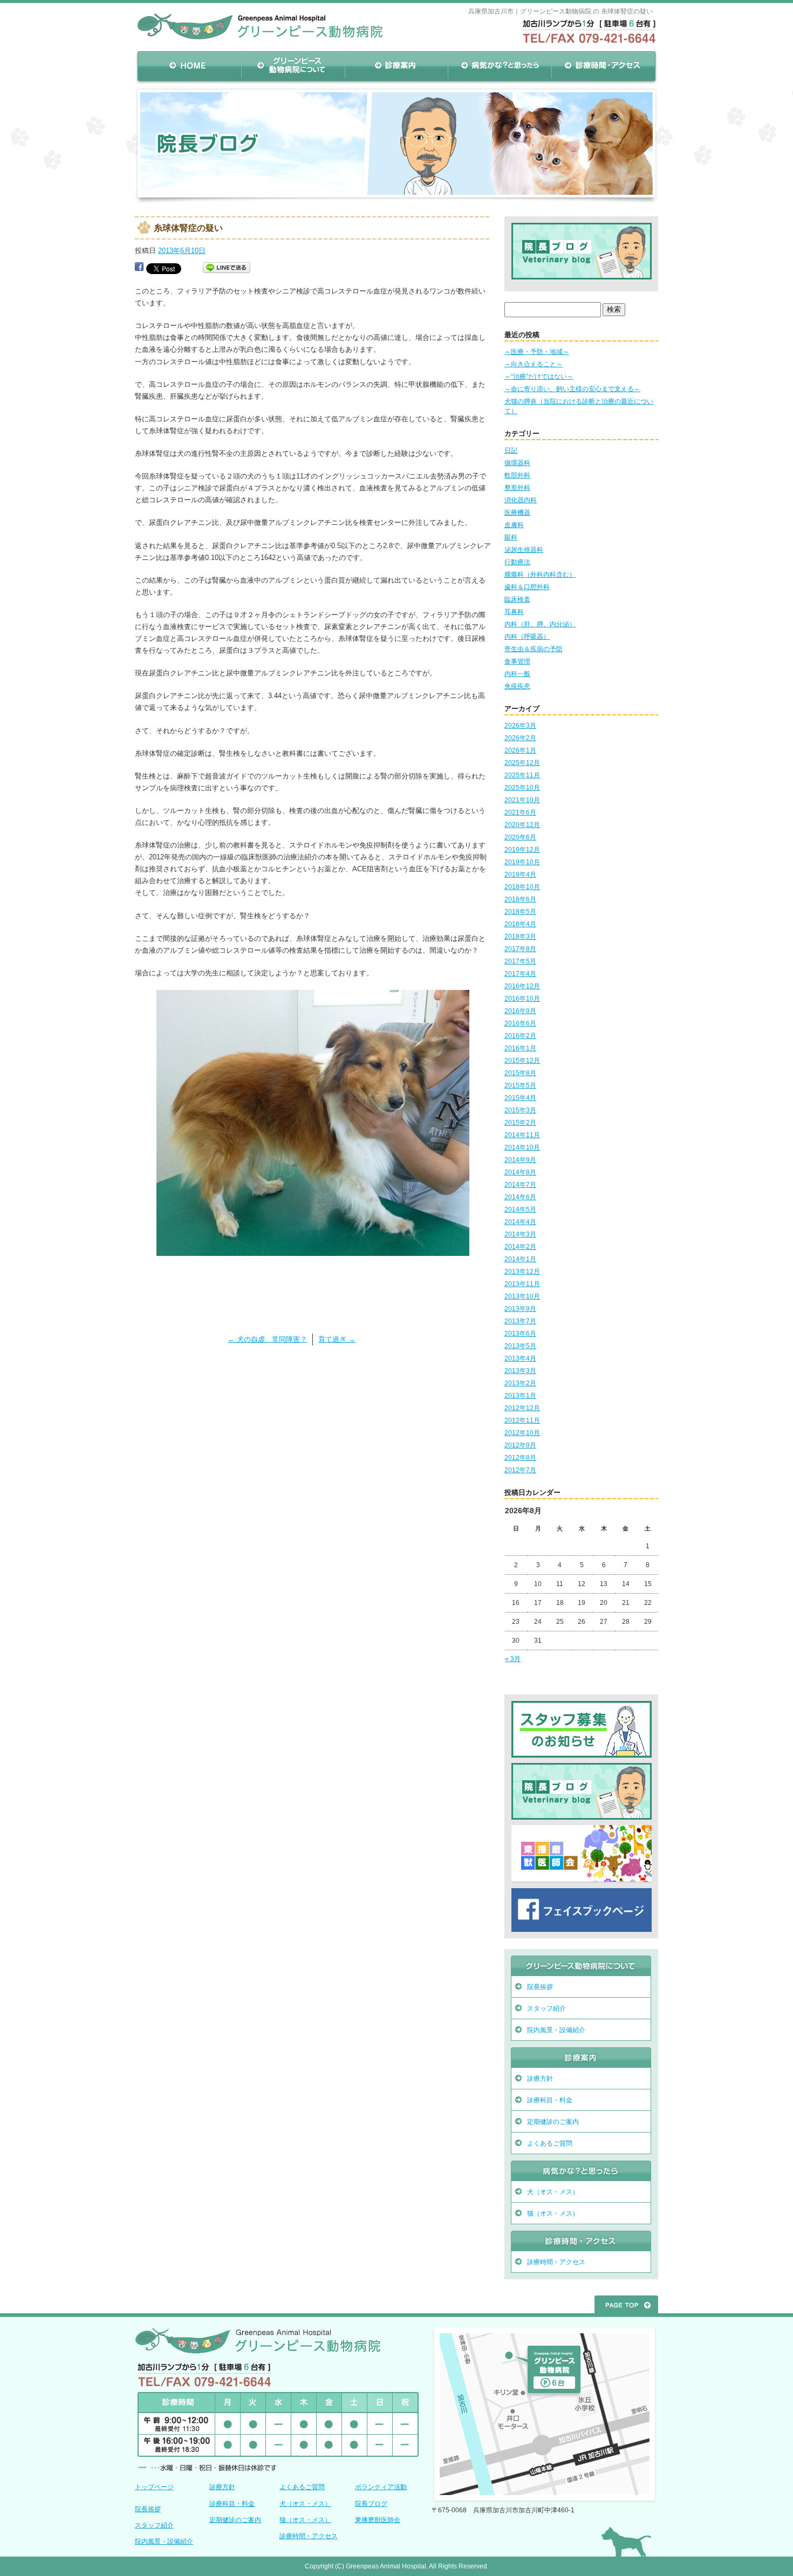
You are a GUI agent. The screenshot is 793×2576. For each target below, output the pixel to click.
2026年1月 (520, 750)
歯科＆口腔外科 (527, 587)
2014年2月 (520, 1247)
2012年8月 (520, 1458)
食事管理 (517, 661)
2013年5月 (520, 1346)
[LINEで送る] (227, 268)
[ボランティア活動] (582, 1755)
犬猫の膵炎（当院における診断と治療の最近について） (579, 406)
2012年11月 (522, 1420)
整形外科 (517, 488)
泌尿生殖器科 (524, 550)
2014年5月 (520, 1210)
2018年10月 (522, 887)
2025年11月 (522, 775)
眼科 (511, 537)
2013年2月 (520, 1383)
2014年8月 (520, 1172)
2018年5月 (520, 912)
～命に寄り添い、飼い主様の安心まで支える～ (572, 389)
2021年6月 (520, 812)
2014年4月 (520, 1222)
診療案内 (396, 66)
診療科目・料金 (550, 2100)
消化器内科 (521, 500)
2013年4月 (520, 1358)
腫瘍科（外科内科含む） (540, 575)
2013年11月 (522, 1284)
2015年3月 (520, 1110)
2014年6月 (520, 1197)
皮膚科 (514, 525)
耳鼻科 (514, 612)
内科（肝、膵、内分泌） (540, 624)
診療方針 (540, 2079)
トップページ (154, 2487)
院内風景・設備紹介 (556, 2030)
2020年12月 (522, 825)
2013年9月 (520, 1309)
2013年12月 (522, 1272)
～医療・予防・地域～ (537, 352)
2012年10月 (522, 1433)
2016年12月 (522, 986)
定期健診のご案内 (553, 2122)
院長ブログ (371, 2504)
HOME (189, 66)
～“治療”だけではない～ (539, 377)
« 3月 (513, 1659)
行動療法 (517, 562)
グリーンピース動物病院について (293, 66)
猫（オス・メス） (553, 2213)
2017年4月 (520, 974)
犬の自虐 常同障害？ (267, 1339)
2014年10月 (522, 1147)
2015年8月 (520, 1073)
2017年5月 (520, 961)
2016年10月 (522, 999)
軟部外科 (517, 475)
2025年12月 (522, 763)
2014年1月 (520, 1259)
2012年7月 (520, 1470)
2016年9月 (520, 1011)
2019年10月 (522, 862)
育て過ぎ (337, 1339)
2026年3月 (520, 726)
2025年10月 (522, 788)
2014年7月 (520, 1185)
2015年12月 (522, 1061)
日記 (511, 450)
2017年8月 (520, 949)
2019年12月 (522, 850)
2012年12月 (522, 1408)
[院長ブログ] (582, 276)
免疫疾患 (517, 686)
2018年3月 (520, 937)
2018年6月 (520, 899)
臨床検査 (517, 599)
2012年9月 (520, 1445)
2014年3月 (520, 1234)
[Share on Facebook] (139, 268)
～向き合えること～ (534, 364)
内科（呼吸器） (527, 637)
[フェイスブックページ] (582, 1929)
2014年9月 (520, 1160)
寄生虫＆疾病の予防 (534, 649)
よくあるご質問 (550, 2143)
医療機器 (517, 513)
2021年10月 (522, 800)
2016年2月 (520, 1036)
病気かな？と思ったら (500, 66)
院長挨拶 (540, 1987)
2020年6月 (520, 837)
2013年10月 (522, 1296)
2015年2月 (520, 1123)
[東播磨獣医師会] (582, 1880)
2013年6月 (520, 1334)
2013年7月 (520, 1321)
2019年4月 (520, 874)
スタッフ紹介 (546, 2008)
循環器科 (517, 463)
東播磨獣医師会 (378, 2520)
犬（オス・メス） (553, 2192)
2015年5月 (520, 1085)
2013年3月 (520, 1371)
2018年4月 (520, 924)
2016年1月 (520, 1048)
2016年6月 (520, 1023)
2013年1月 (520, 1396)
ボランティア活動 (381, 2487)
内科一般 (517, 674)
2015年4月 (520, 1098)
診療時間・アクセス (604, 66)
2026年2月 (520, 738)
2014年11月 (522, 1135)
